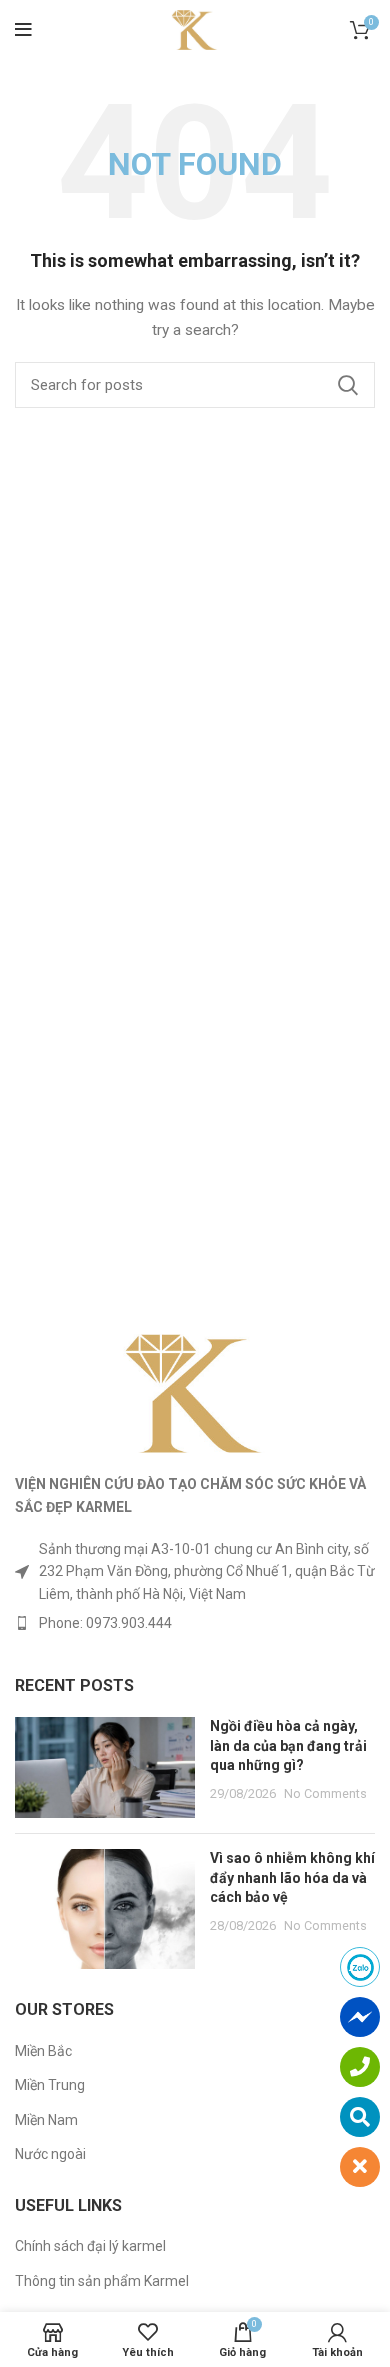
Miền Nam (46, 2120)
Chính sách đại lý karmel (90, 2246)
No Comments (325, 1793)
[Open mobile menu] (23, 30)
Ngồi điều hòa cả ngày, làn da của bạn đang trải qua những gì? (288, 1745)
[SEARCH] (348, 385)
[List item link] (195, 1623)
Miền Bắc (43, 2051)
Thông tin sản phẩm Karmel (102, 2281)
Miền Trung (50, 2085)
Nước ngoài (50, 2154)
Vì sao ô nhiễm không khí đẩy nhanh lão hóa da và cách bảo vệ (292, 1877)
